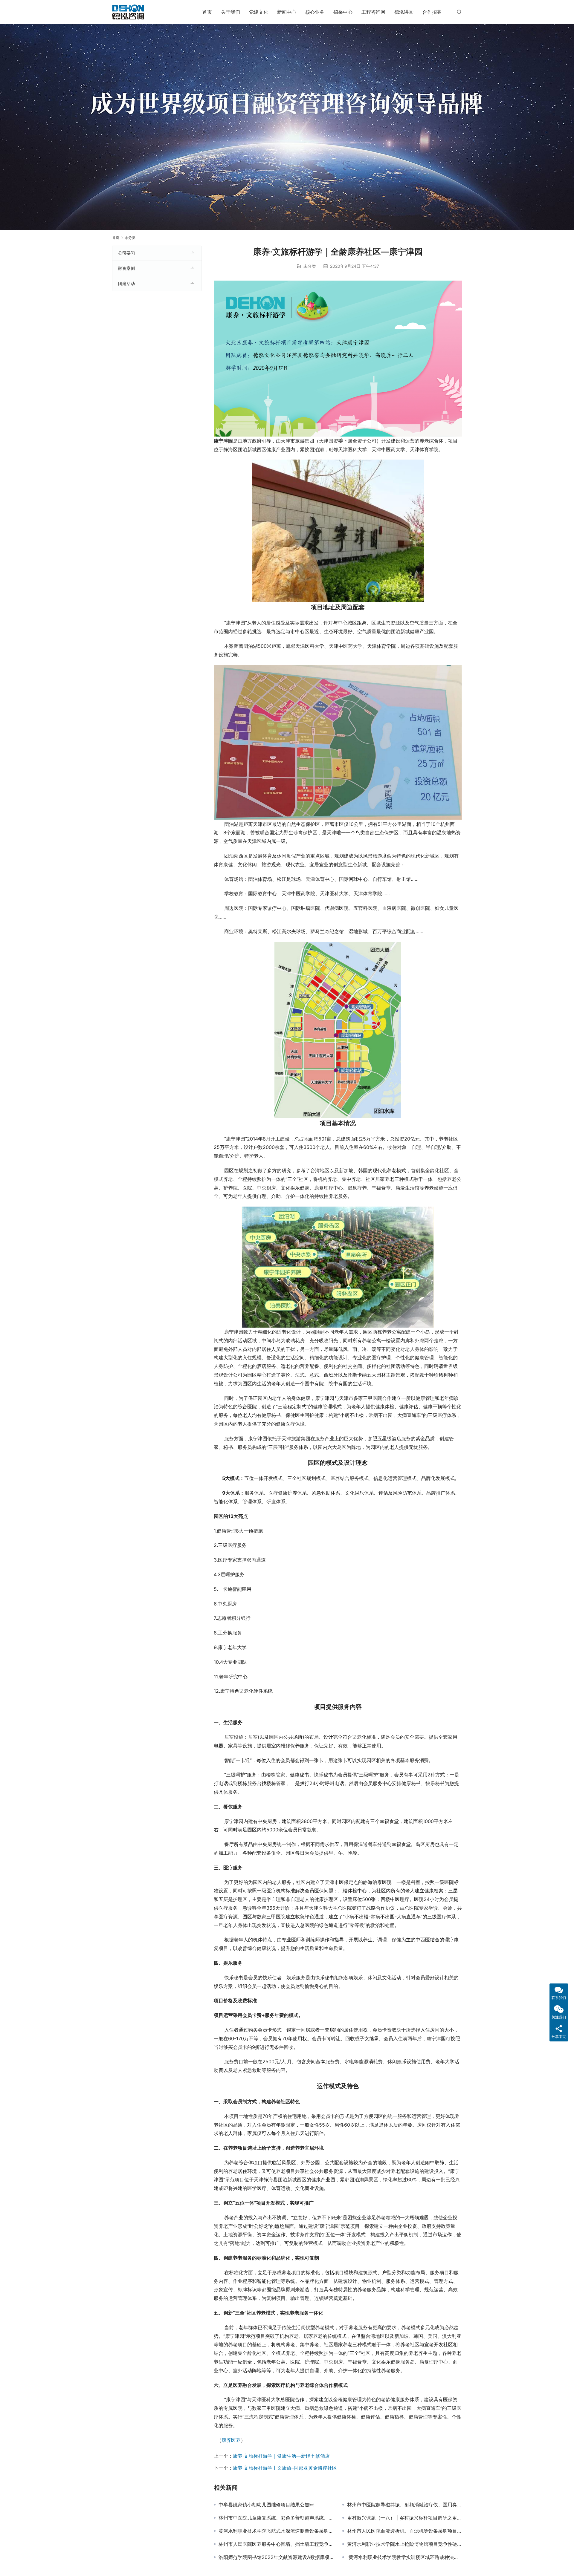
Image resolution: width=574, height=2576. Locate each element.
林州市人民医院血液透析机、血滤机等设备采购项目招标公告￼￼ (404, 2531)
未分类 (310, 266)
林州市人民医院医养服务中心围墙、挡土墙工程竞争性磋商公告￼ (276, 2544)
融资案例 (126, 268)
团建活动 (126, 283)
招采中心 (343, 12)
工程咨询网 (373, 12)
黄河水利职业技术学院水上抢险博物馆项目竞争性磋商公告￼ (404, 2544)
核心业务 (315, 12)
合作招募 (432, 12)
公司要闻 (126, 253)
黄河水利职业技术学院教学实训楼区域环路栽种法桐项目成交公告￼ (404, 2557)
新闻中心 (287, 12)
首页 (207, 12)
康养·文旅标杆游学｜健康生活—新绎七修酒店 (281, 2456)
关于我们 (230, 12)
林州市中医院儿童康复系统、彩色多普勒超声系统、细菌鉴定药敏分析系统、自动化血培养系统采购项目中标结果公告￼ (276, 2518)
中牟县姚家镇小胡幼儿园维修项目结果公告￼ (266, 2505)
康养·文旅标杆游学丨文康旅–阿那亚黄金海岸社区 (285, 2468)
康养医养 (231, 2440)
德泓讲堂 (404, 12)
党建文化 (259, 12)
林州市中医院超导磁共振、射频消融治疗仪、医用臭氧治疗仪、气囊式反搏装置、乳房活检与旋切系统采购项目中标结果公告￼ (404, 2505)
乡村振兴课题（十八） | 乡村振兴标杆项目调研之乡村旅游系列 (404, 2518)
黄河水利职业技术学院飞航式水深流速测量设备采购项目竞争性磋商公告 (276, 2531)
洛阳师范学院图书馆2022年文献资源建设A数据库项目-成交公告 (276, 2557)
